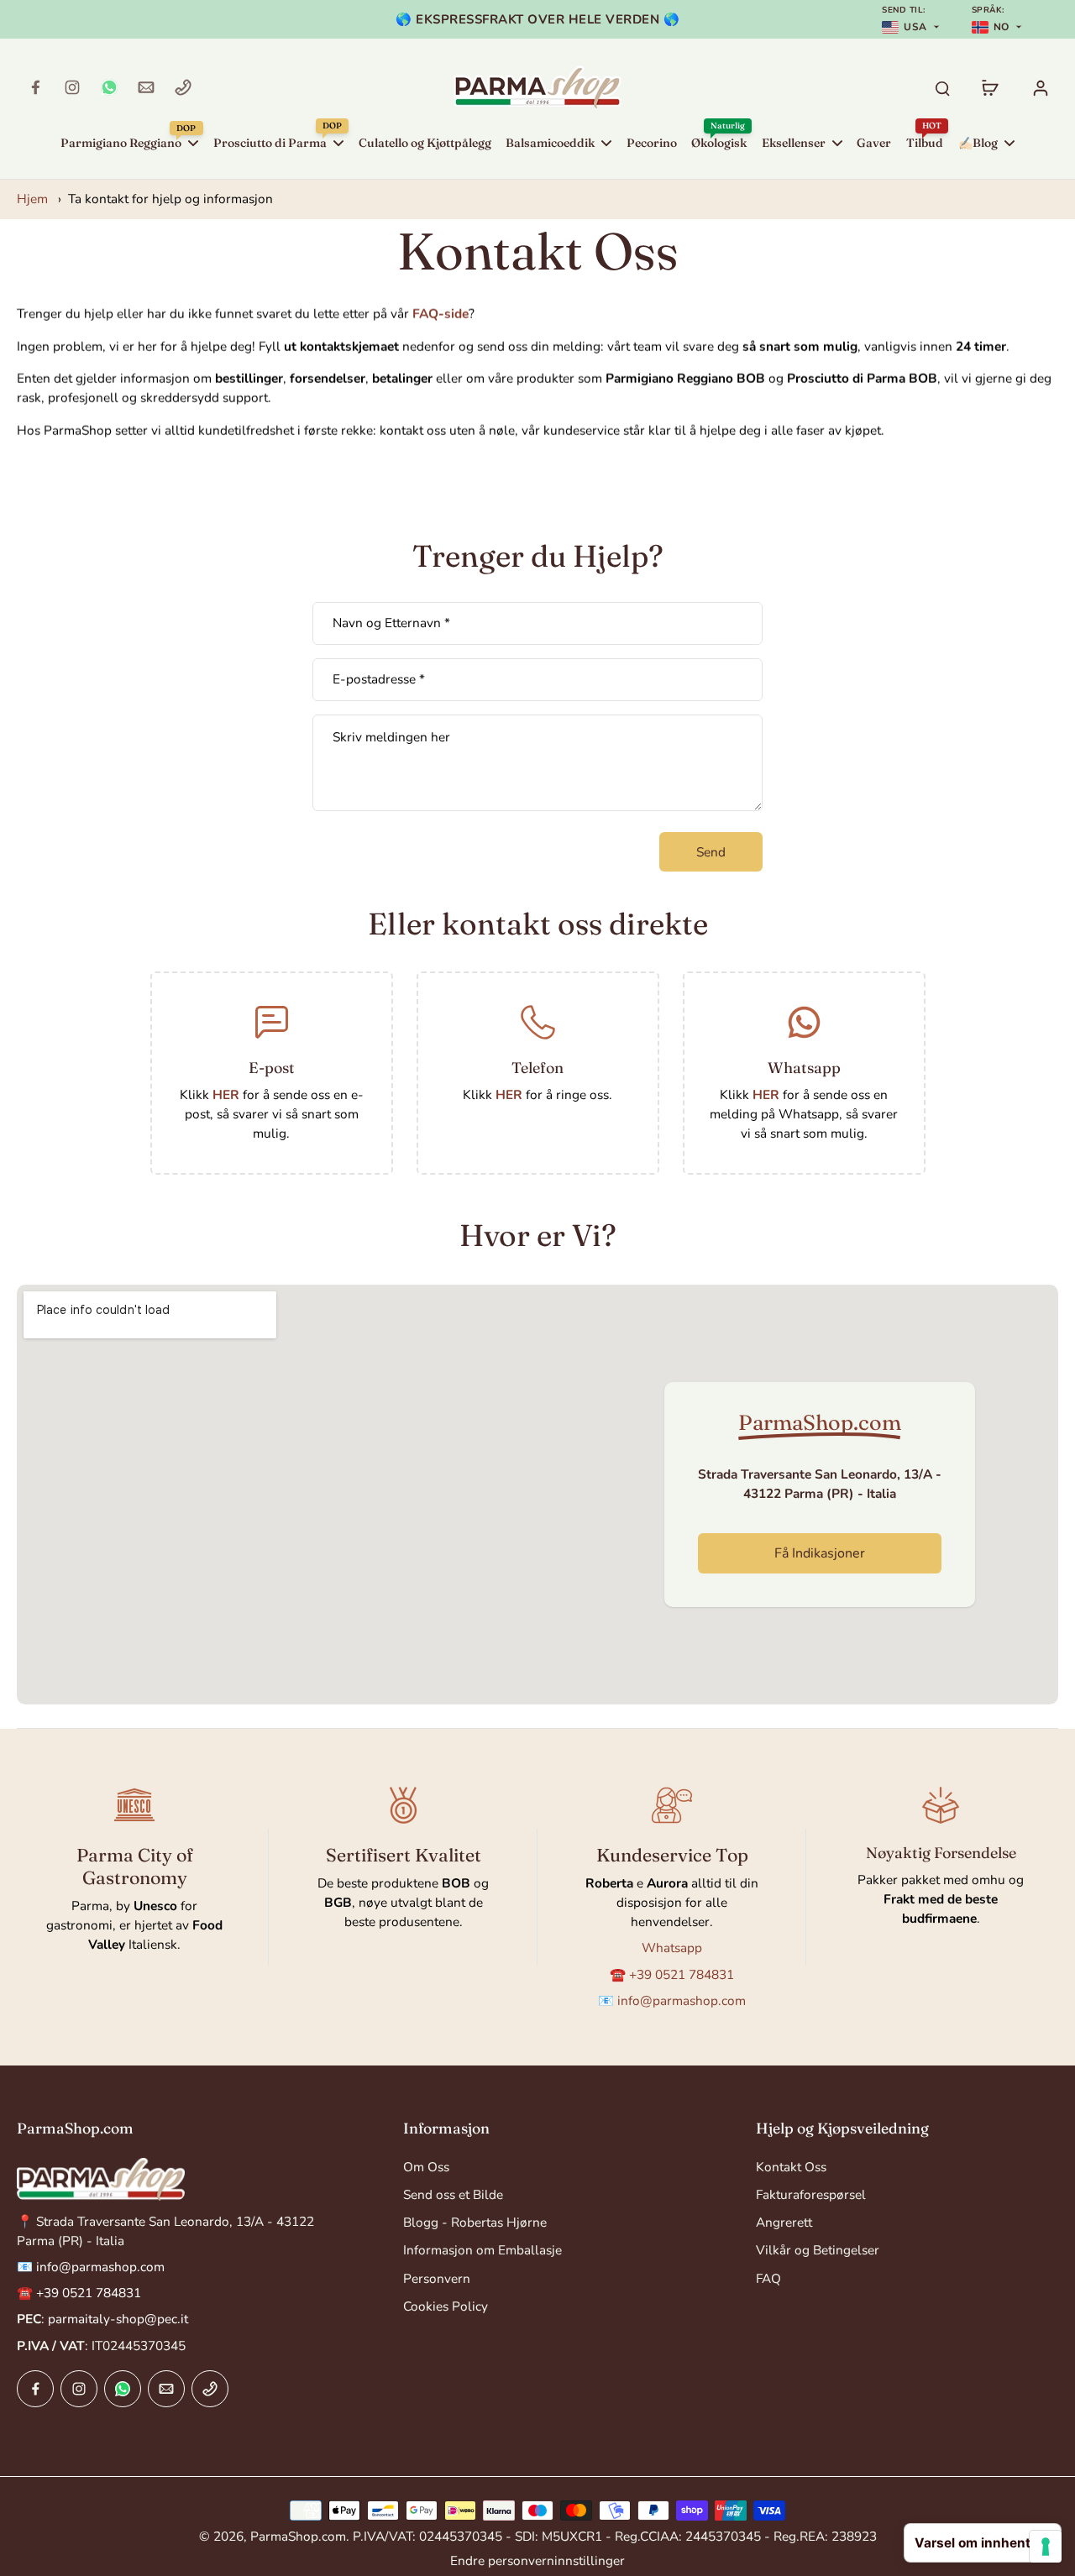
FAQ (768, 2278)
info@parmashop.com (682, 2000)
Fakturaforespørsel (811, 2194)
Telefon (537, 1068)
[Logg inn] (1040, 87)
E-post (272, 1068)
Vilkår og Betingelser (818, 2250)
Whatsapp (804, 1068)
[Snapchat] (109, 87)
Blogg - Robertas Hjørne (475, 2222)
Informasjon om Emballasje (482, 2250)
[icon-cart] (989, 87)
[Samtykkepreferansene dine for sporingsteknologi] (1046, 2547)
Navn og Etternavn (391, 623)
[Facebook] (35, 87)
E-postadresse (379, 680)
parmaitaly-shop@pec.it (118, 2319)
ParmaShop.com (298, 2536)
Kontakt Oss (791, 2167)
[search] (942, 87)
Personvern (437, 2278)
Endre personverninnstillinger (537, 2560)
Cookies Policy (446, 2306)
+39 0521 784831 (682, 1974)
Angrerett (784, 2222)
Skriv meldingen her (391, 737)
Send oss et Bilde (453, 2194)
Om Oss (426, 2167)
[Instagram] (72, 87)
